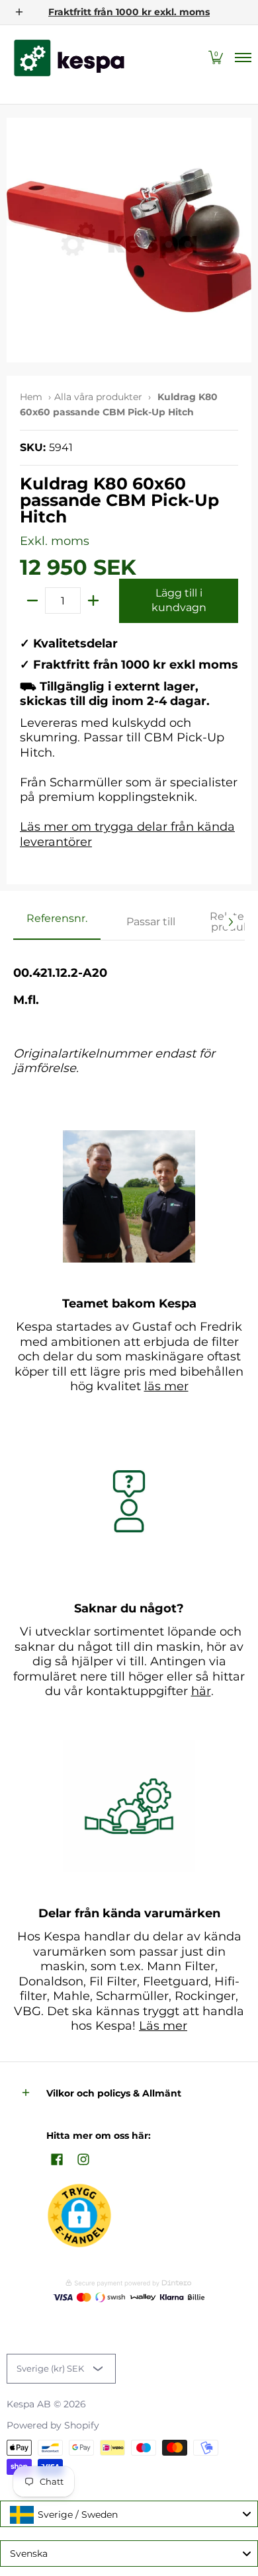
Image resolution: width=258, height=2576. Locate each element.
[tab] (57, 923)
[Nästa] (230, 922)
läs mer (166, 1386)
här (201, 1691)
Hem (31, 397)
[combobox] (129, 2514)
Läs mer (163, 2026)
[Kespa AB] (69, 58)
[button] (216, 58)
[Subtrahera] (32, 601)
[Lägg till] (93, 601)
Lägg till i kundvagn (179, 601)
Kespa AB (29, 2404)
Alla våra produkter (98, 397)
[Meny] (242, 58)
